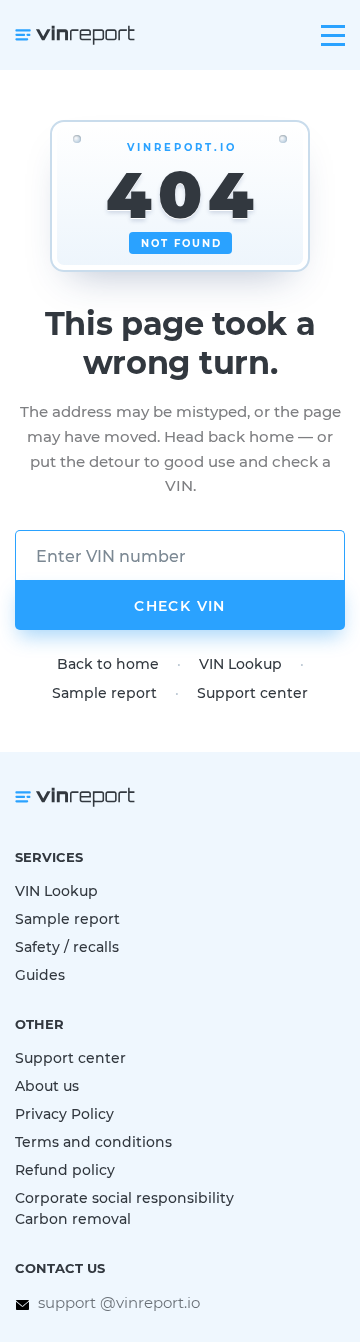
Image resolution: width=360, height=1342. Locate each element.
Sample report (104, 692)
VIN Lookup (240, 663)
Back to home (108, 663)
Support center (252, 692)
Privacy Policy (64, 1113)
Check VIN (180, 605)
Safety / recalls (67, 946)
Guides (40, 974)
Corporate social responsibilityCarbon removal (124, 1208)
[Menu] (333, 35)
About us (47, 1085)
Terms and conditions (93, 1141)
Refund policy (65, 1169)
